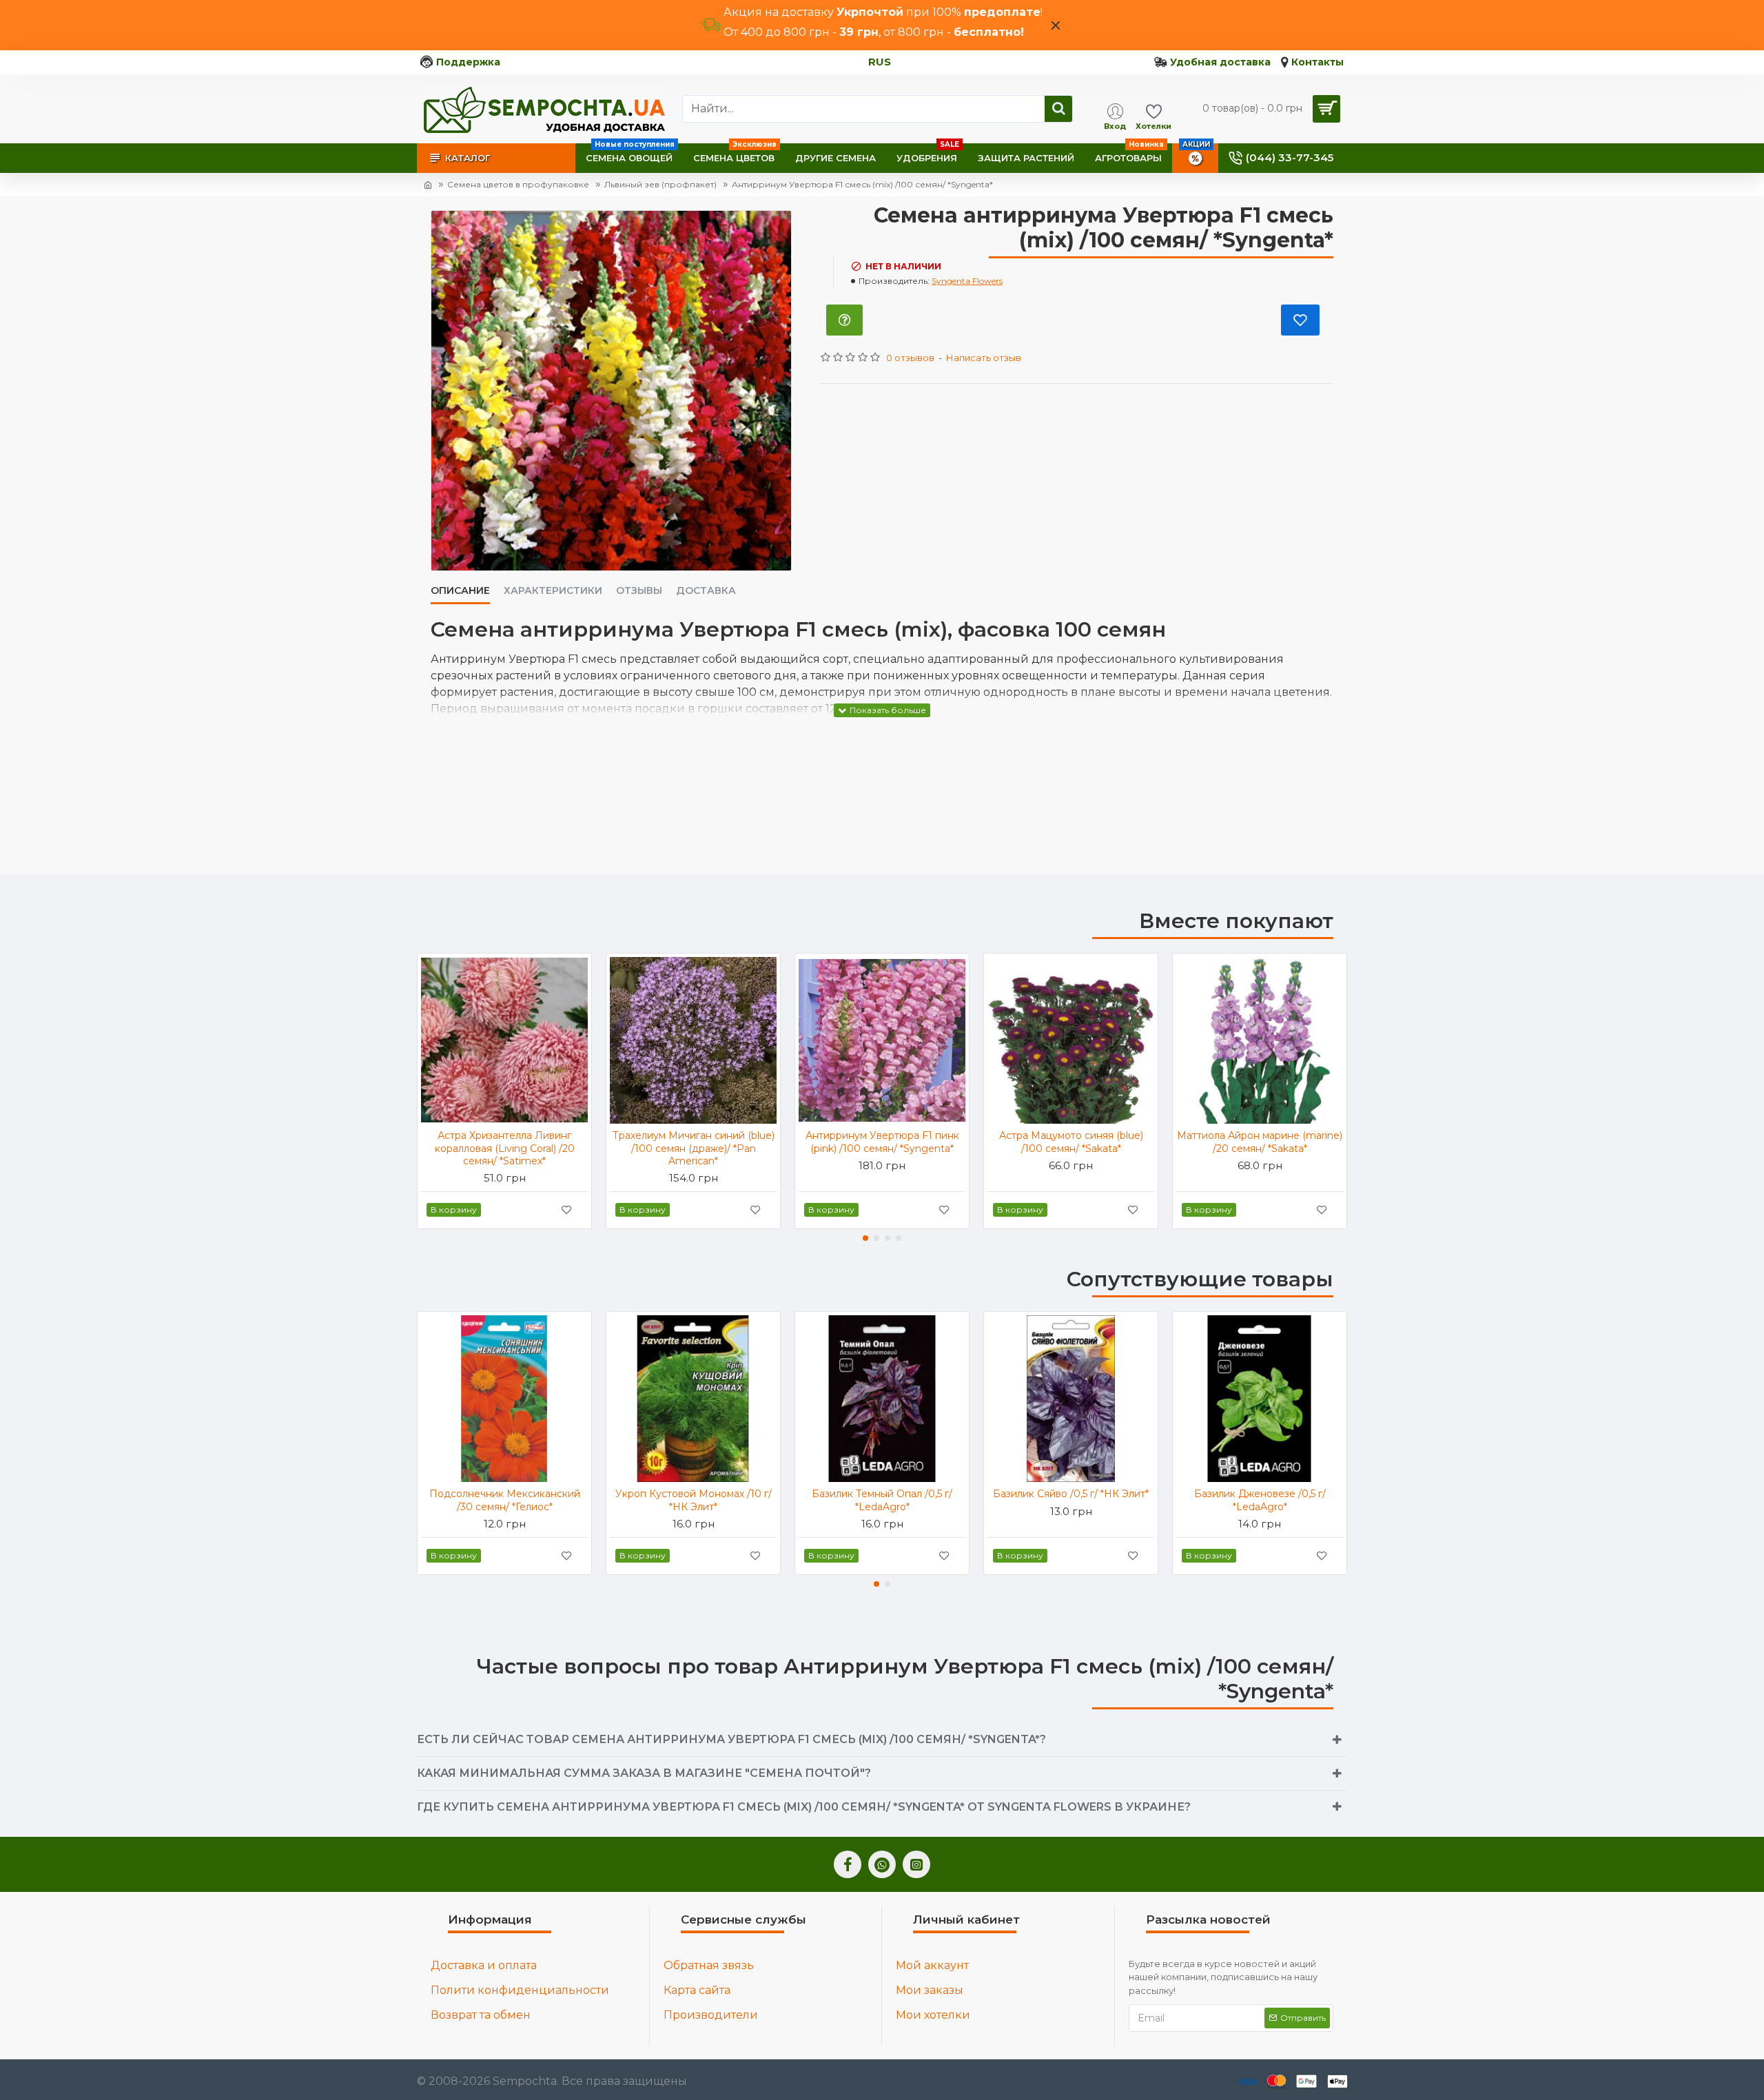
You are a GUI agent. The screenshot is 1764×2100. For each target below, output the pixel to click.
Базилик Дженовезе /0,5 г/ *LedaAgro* (1260, 1500)
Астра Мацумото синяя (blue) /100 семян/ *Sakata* (1071, 1142)
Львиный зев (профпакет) (660, 184)
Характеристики (553, 591)
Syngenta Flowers (967, 281)
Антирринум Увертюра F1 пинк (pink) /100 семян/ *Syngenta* (882, 1142)
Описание (460, 591)
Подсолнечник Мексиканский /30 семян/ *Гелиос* (505, 1500)
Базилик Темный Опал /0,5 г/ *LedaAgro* (882, 1500)
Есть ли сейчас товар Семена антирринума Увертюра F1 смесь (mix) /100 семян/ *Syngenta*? (731, 1739)
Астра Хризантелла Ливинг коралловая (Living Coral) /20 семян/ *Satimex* (505, 1148)
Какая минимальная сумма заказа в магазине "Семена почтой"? (644, 1773)
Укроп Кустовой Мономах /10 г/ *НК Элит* (694, 1500)
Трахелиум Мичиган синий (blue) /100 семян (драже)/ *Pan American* (694, 1148)
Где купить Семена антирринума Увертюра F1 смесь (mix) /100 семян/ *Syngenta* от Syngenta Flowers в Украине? (804, 1807)
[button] (865, 1238)
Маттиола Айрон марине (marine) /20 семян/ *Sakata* (1260, 1142)
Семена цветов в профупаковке (518, 184)
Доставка (706, 591)
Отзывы (639, 591)
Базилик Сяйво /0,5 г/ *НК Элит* (1071, 1494)
